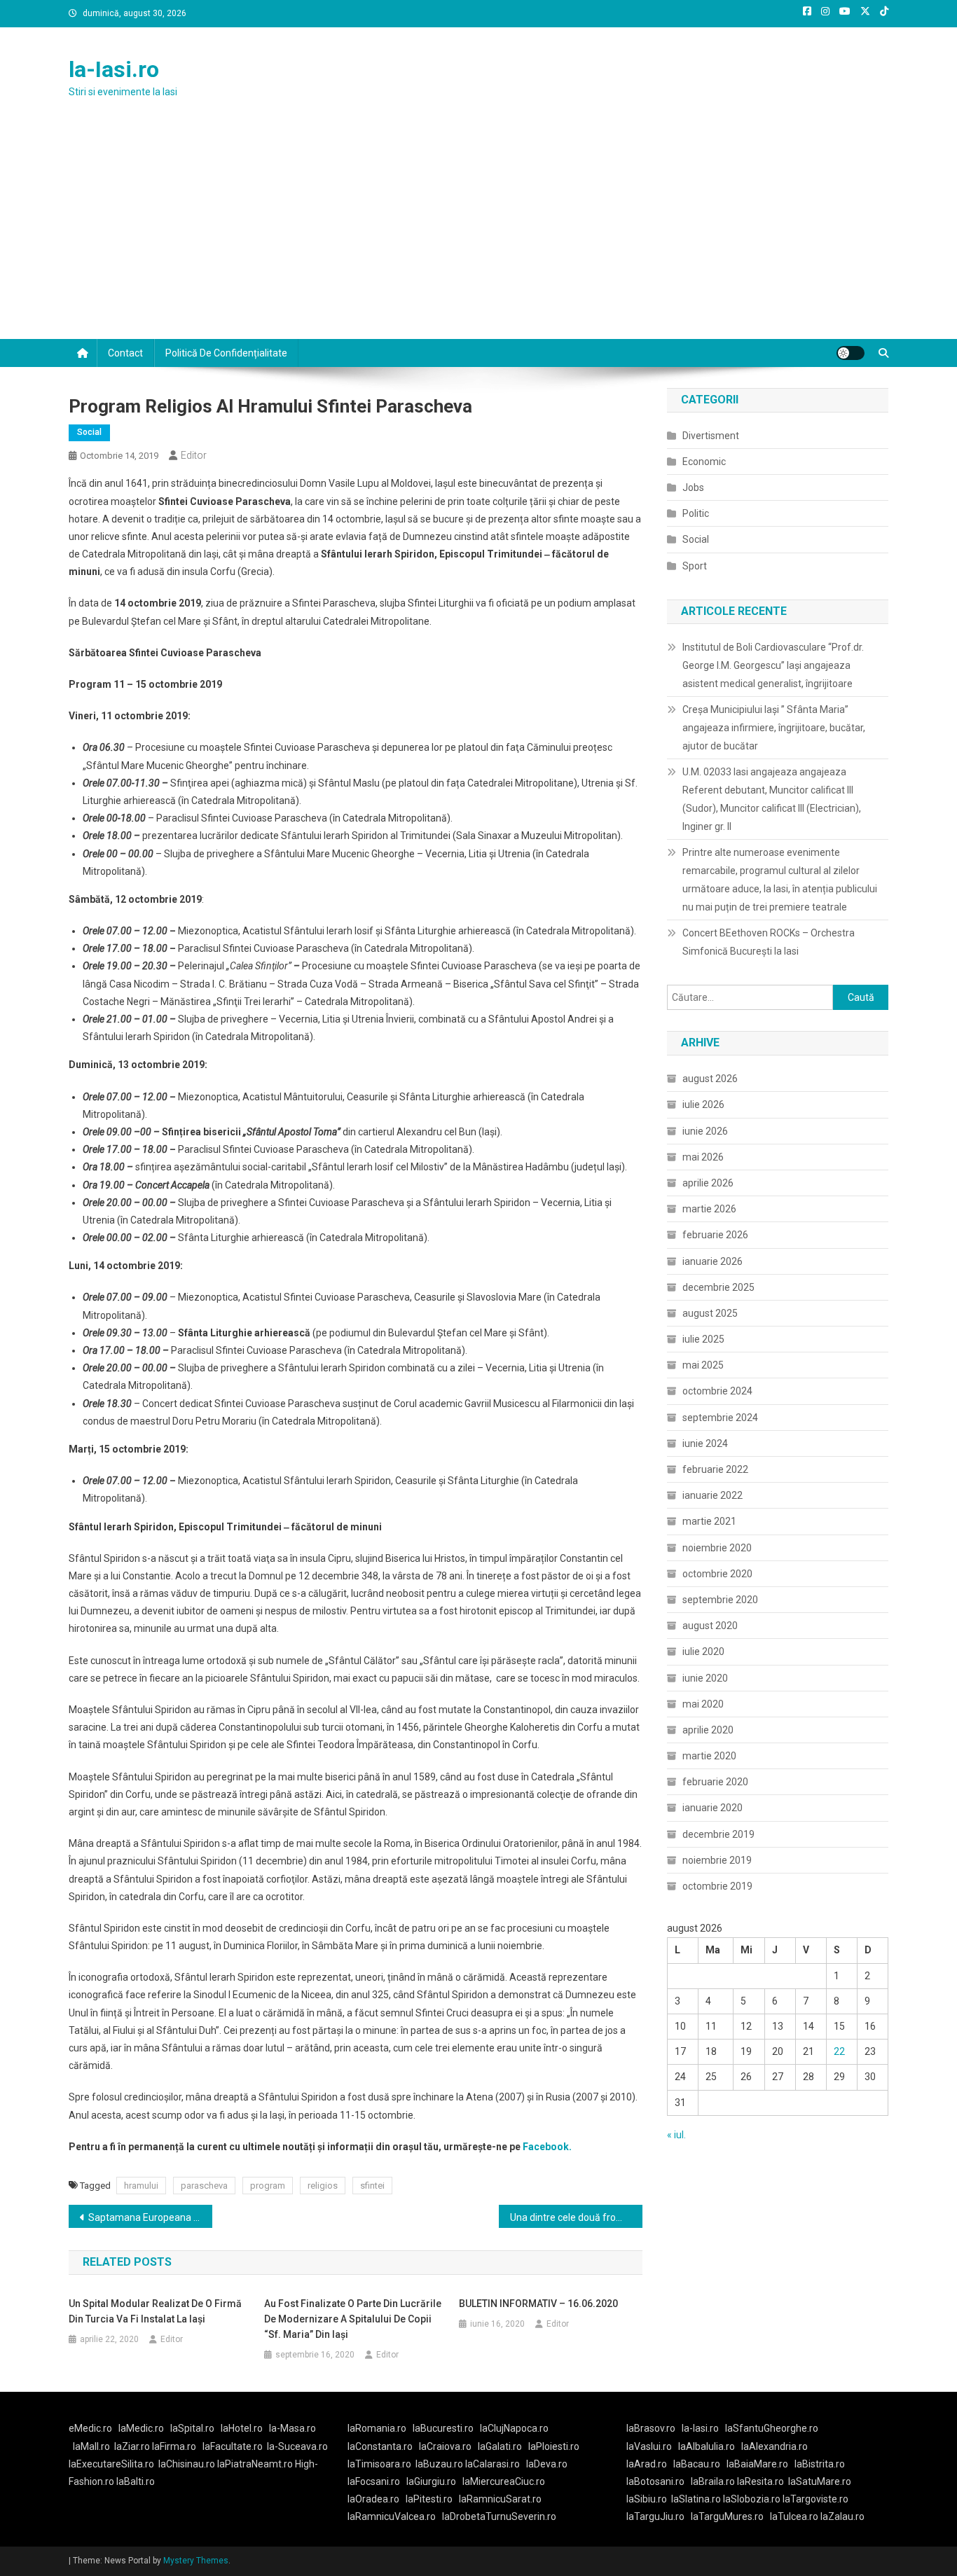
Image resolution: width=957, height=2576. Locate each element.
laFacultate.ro (233, 2446)
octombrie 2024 (717, 1391)
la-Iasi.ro (114, 69)
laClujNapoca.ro (514, 2428)
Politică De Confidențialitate (226, 353)
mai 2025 (703, 1365)
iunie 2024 (705, 1443)
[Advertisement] (478, 234)
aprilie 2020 (708, 1730)
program (268, 2186)
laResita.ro (760, 2481)
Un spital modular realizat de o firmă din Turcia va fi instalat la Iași (155, 2311)
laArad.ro (647, 2464)
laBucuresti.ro (443, 2428)
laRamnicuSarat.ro (500, 2499)
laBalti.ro (136, 2481)
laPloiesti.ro (554, 2446)
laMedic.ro (142, 2428)
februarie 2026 (715, 1235)
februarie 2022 (715, 1469)
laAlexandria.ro (774, 2446)
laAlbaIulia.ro (707, 2446)
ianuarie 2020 (712, 1808)
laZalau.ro (842, 2516)
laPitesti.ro (429, 2499)
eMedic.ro (90, 2428)
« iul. (676, 2135)
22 (839, 2051)
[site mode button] (851, 353)
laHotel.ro (242, 2428)
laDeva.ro (547, 2464)
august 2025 (710, 1313)
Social (89, 432)
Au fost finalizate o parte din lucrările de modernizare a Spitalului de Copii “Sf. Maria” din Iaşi (353, 2319)
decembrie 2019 (718, 1834)
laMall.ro (91, 2446)
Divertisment (711, 436)
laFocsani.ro (374, 2481)
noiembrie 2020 (717, 1548)
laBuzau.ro (440, 2464)
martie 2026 (709, 1209)
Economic (704, 462)
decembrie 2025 (718, 1287)
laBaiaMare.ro (757, 2464)
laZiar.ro (133, 2446)
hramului (141, 2186)
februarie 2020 (715, 1782)
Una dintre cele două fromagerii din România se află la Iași (576, 2217)
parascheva (204, 2186)
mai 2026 (703, 1157)
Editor (194, 455)
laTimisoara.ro (379, 2464)
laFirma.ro (174, 2446)
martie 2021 (709, 1521)
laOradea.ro (373, 2499)
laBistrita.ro (820, 2464)
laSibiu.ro (647, 2499)
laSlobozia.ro (752, 2499)
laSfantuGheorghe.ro (772, 2428)
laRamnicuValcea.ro (392, 2516)
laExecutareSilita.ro (111, 2464)
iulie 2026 (703, 1105)
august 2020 (710, 1626)
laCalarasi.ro (493, 2464)
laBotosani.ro (655, 2481)
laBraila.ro (713, 2481)
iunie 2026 (705, 1131)
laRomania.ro (377, 2428)
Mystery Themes (196, 2561)
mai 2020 (703, 1704)
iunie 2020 (705, 1678)
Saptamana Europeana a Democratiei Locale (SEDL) (150, 2217)
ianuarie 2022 (712, 1495)
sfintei (372, 2186)
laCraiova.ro (445, 2446)
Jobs (693, 487)
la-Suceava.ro (297, 2446)
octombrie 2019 (717, 1886)
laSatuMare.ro (820, 2481)
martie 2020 (709, 1756)
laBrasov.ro (651, 2428)
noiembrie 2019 (717, 1860)
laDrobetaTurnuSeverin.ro (499, 2516)
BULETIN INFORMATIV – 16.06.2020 (538, 2304)
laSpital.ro (192, 2428)
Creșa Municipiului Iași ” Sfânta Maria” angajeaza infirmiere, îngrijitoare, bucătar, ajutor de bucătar (774, 728)
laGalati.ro (500, 2446)
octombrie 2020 (717, 1574)
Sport (695, 566)
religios (323, 2186)
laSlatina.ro (696, 2499)
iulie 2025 (703, 1339)
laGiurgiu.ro (434, 2481)
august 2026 (710, 1079)
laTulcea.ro (795, 2516)
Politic (696, 513)
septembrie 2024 (720, 1418)
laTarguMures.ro (727, 2516)
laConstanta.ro (380, 2446)
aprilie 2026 (708, 1183)
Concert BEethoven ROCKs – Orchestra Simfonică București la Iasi (769, 942)
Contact (125, 353)
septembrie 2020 (720, 1600)
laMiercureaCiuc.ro (504, 2481)
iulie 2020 (703, 1651)
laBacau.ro (697, 2464)
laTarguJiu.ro (659, 2516)
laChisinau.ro (187, 2464)
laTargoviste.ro (815, 2499)
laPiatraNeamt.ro (255, 2464)
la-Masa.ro (292, 2428)
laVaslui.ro (652, 2446)
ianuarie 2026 (712, 1261)
